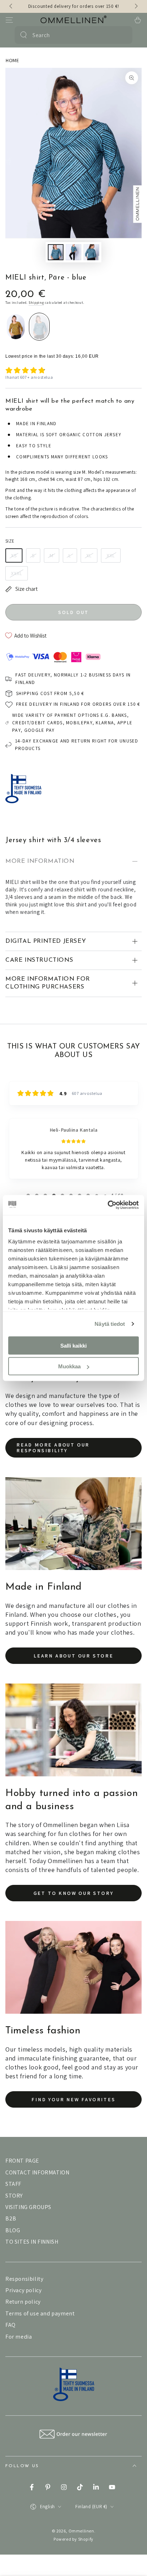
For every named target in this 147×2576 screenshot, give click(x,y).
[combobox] (73, 35)
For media (19, 2337)
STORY (14, 2196)
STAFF (13, 2184)
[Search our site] (24, 35)
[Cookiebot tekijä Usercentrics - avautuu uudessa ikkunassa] (108, 1205)
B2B (11, 2218)
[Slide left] (11, 6)
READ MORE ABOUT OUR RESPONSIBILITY (53, 1448)
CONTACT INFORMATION (37, 2172)
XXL (111, 555)
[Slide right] (136, 6)
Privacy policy (23, 2290)
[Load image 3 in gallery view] (91, 252)
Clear (123, 35)
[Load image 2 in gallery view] (73, 252)
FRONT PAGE (22, 2161)
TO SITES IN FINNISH (32, 2242)
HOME (12, 60)
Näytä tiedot (110, 1324)
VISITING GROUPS (28, 2207)
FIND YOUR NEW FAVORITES (73, 2099)
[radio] (16, 327)
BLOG (13, 2230)
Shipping (36, 303)
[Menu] (9, 20)
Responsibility (24, 2279)
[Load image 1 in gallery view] (56, 252)
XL (89, 555)
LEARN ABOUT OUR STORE (73, 1656)
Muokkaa (69, 1366)
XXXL (17, 573)
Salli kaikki (73, 1345)
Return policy (23, 2302)
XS (14, 555)
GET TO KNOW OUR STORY (74, 1893)
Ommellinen (81, 2531)
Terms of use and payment (40, 2313)
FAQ (11, 2325)
